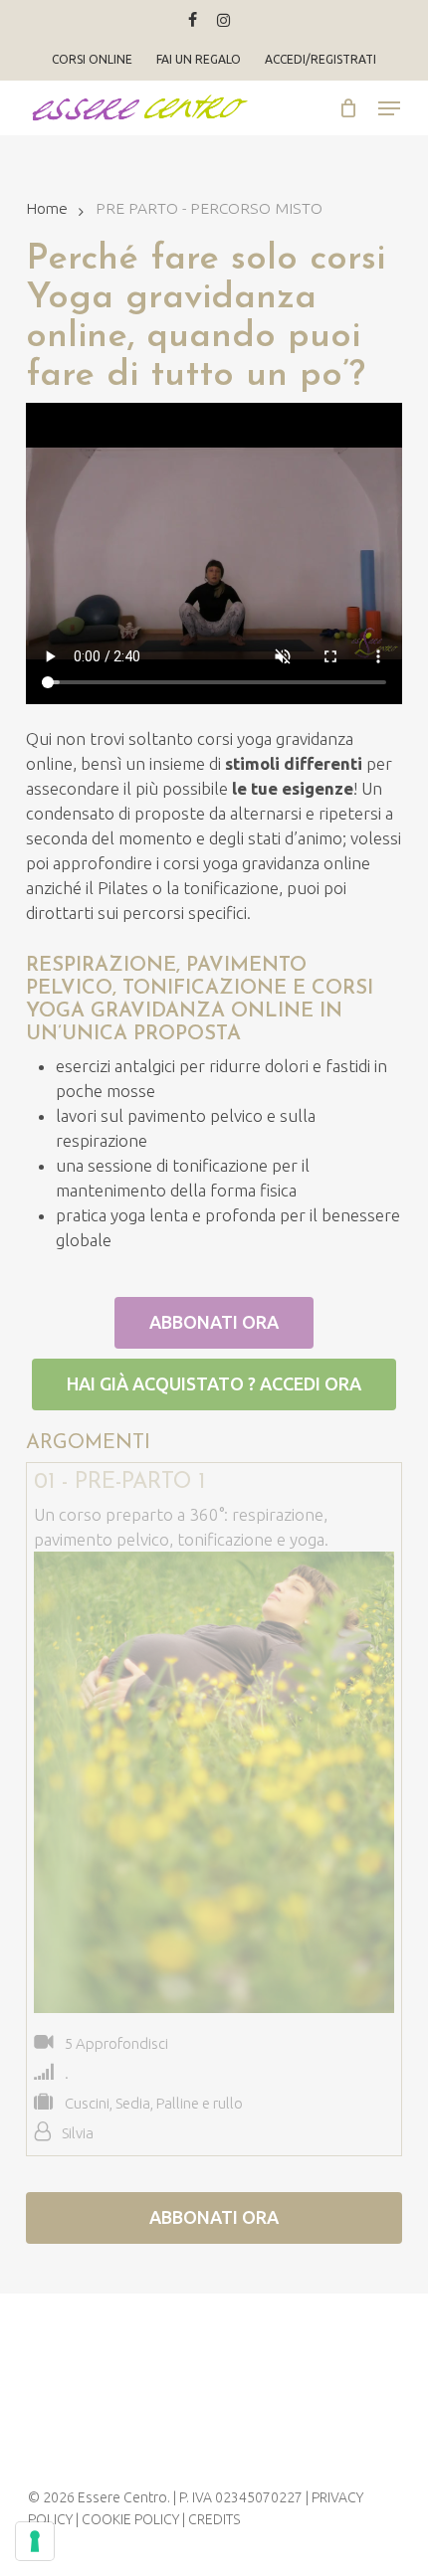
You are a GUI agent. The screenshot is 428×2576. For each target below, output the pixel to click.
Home (47, 208)
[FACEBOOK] (193, 20)
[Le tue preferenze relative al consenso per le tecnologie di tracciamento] (35, 2541)
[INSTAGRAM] (223, 20)
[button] (389, 108)
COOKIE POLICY (130, 2519)
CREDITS (214, 2519)
